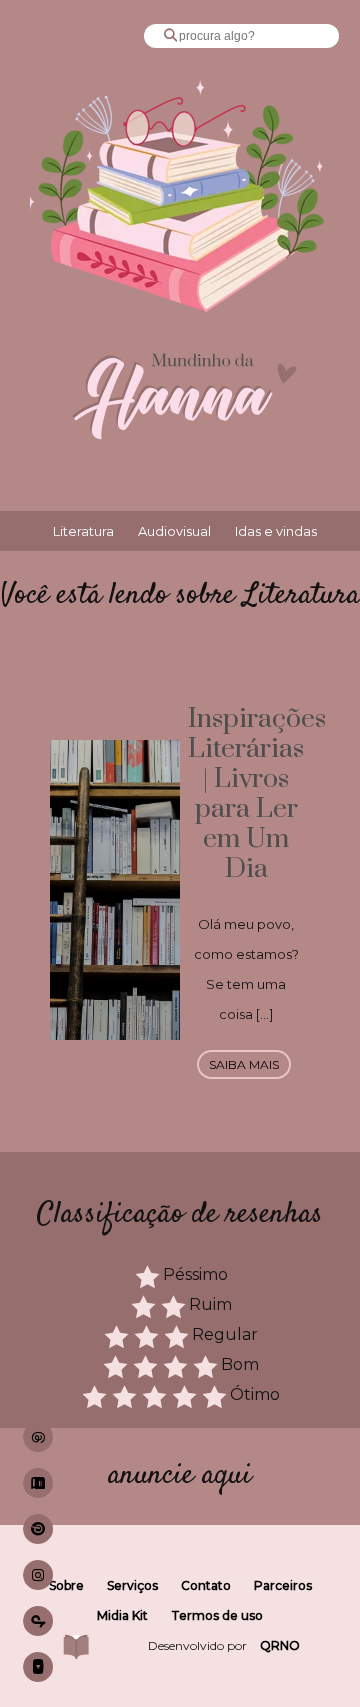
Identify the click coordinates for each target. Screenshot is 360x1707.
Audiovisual (174, 531)
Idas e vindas (276, 531)
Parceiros (283, 1585)
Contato (206, 1585)
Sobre (66, 1585)
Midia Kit (122, 1615)
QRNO (280, 1645)
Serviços (132, 1585)
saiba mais (244, 1064)
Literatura (83, 531)
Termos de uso (217, 1615)
